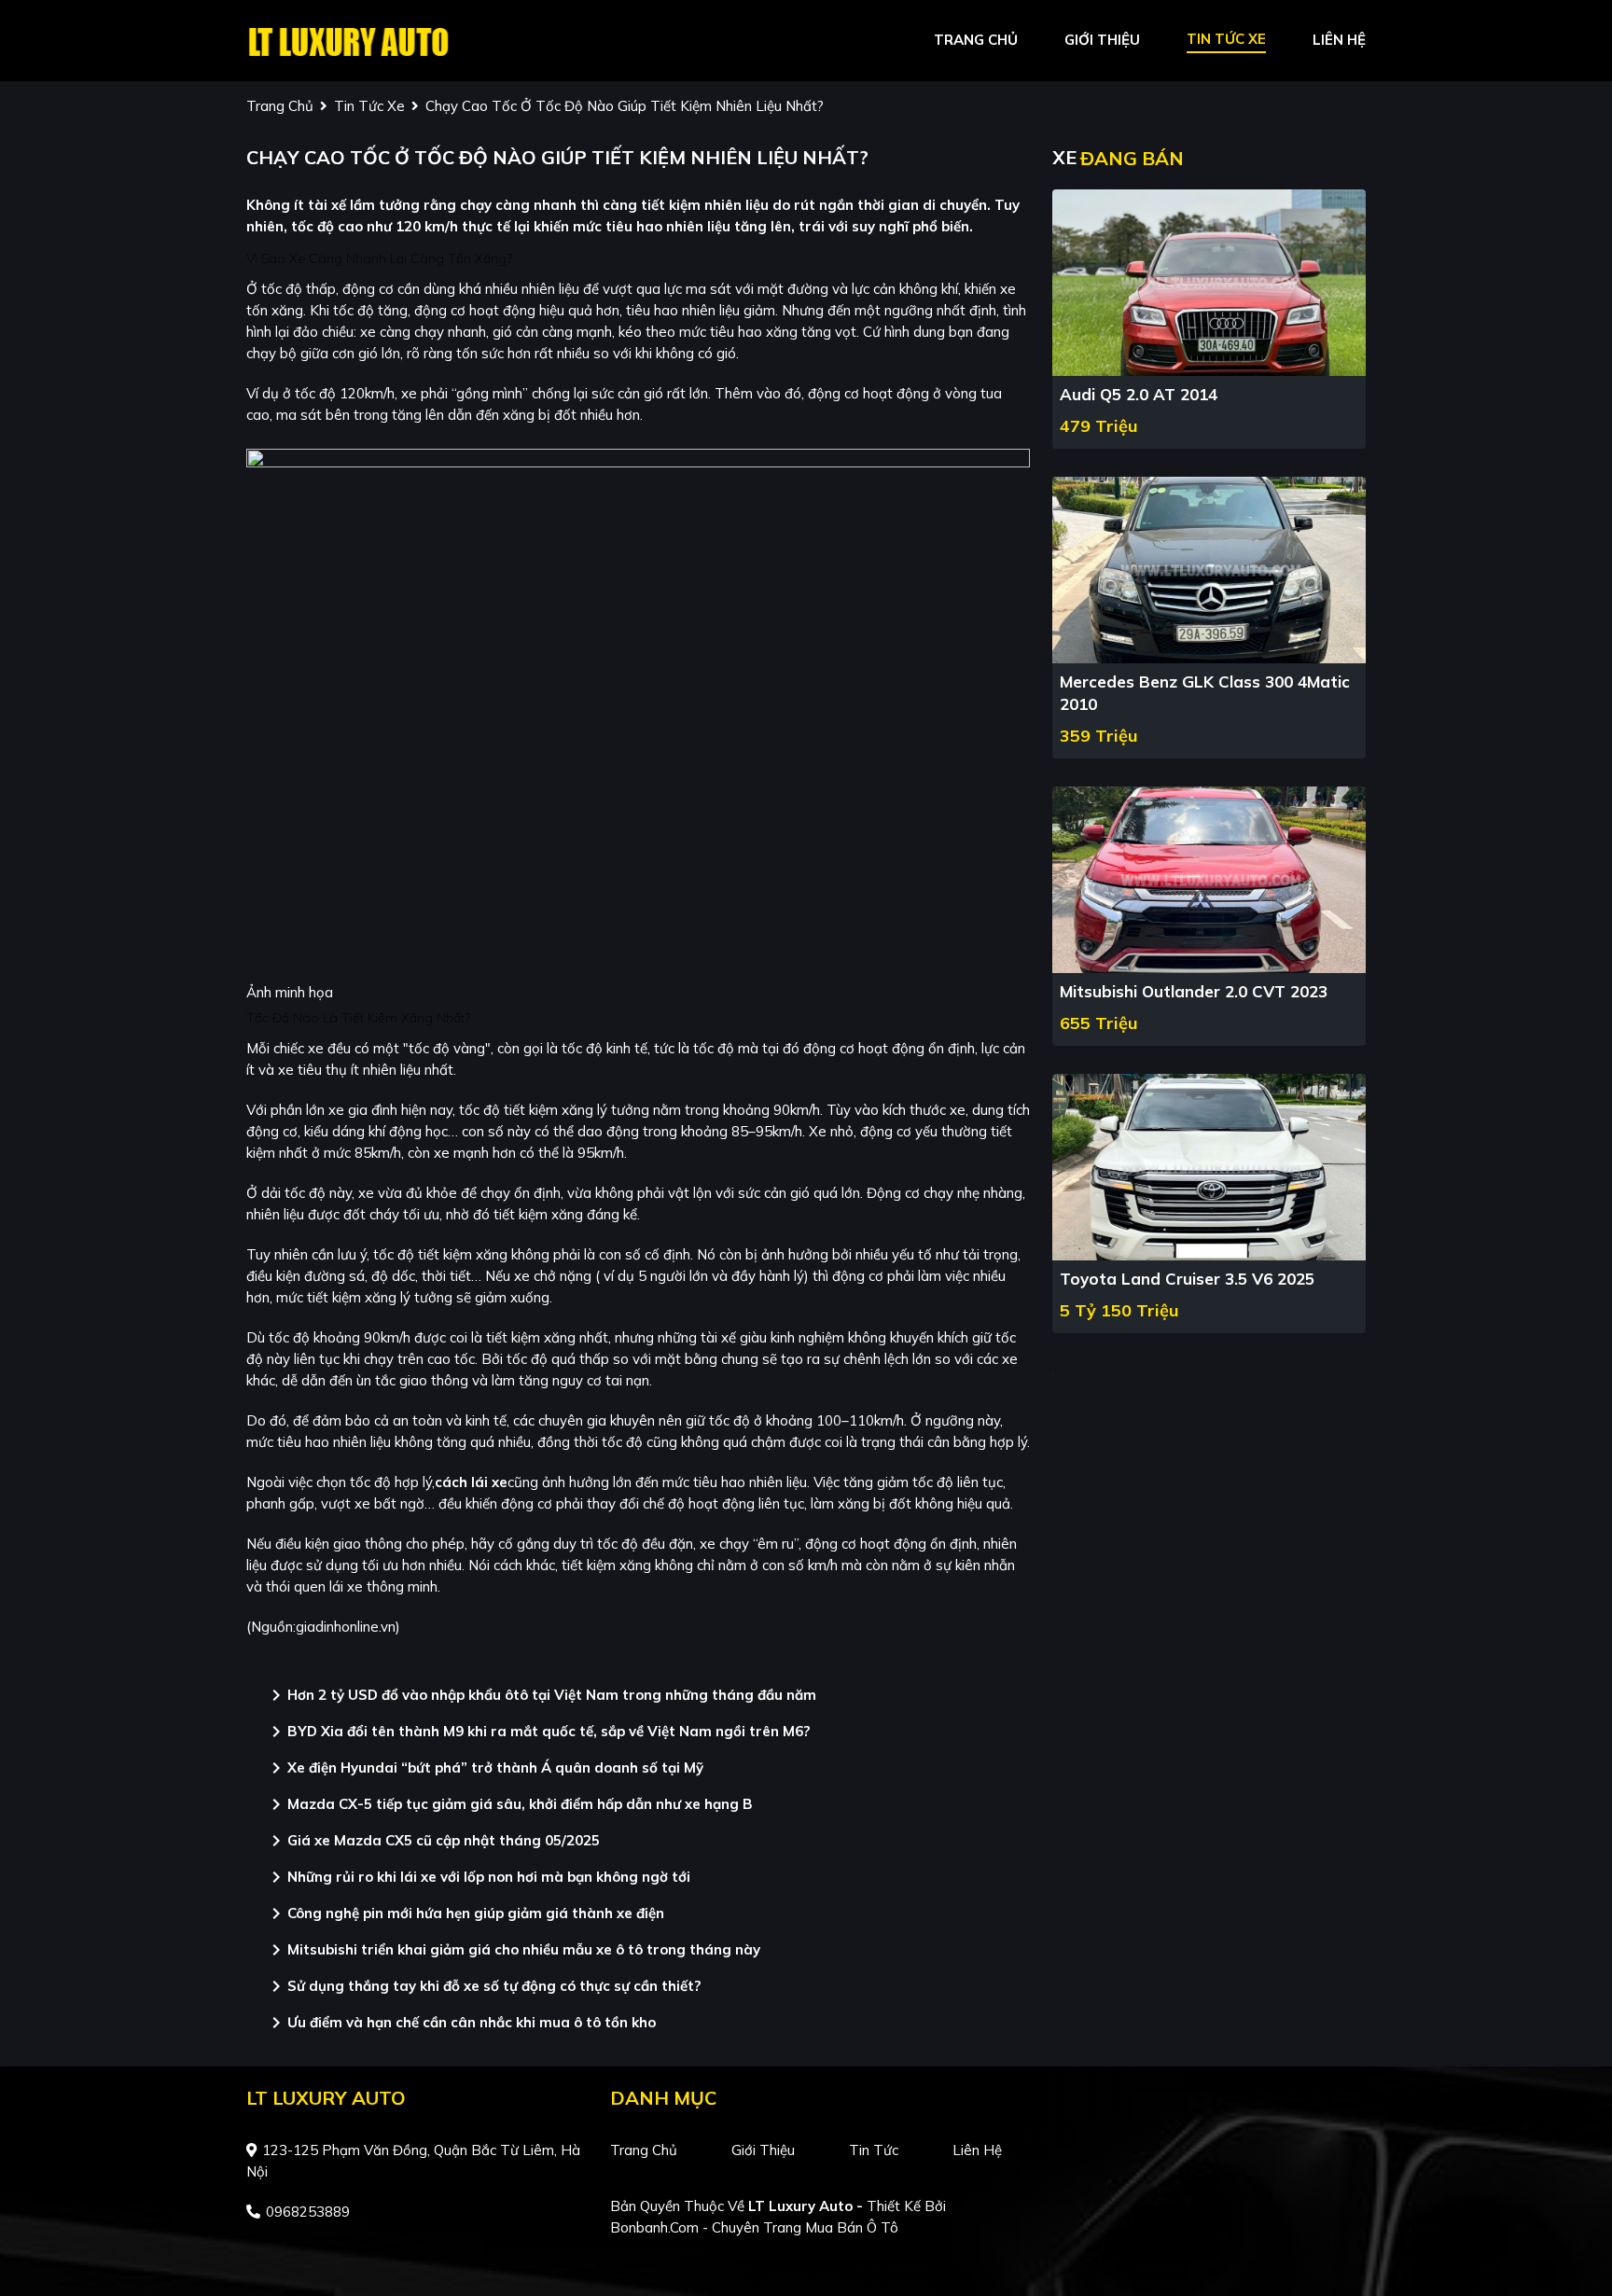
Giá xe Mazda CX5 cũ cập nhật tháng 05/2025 (432, 1841)
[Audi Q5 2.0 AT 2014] (1209, 281)
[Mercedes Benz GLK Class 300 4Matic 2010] (1209, 569)
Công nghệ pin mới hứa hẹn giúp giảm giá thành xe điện (465, 1913)
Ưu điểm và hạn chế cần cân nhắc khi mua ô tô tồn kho (460, 2023)
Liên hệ (977, 2150)
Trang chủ (644, 2150)
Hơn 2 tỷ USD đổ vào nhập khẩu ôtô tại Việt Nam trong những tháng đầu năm (541, 1695)
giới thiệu (1102, 40)
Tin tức (874, 2150)
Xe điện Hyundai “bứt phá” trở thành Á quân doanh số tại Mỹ (484, 1768)
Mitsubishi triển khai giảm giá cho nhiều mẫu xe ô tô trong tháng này (513, 1950)
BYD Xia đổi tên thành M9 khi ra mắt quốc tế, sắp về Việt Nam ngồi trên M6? (537, 1732)
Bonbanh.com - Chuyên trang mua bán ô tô (754, 2227)
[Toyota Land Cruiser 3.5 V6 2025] (1209, 1166)
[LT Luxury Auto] (349, 39)
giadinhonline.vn (346, 1627)
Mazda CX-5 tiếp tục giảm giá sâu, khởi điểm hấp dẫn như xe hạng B (509, 1804)
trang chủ (976, 40)
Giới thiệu (763, 2150)
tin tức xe (1226, 39)
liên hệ (1339, 40)
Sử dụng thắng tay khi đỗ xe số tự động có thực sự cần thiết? (483, 1986)
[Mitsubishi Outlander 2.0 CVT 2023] (1209, 878)
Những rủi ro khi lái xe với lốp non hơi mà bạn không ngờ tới (478, 1877)
